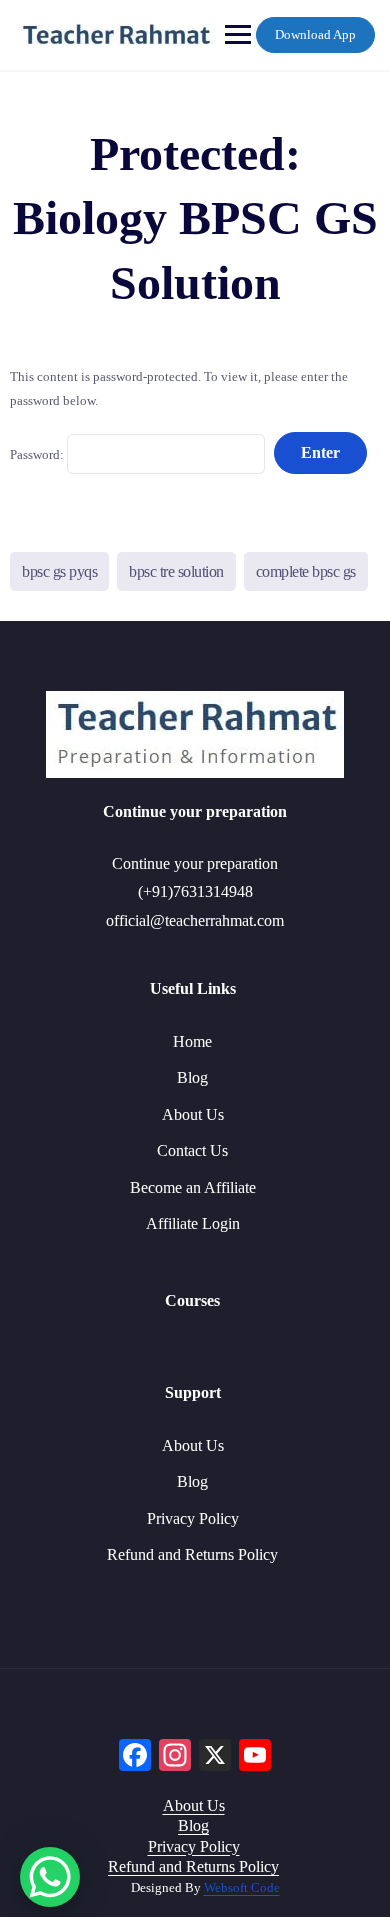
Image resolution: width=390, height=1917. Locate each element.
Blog (192, 1077)
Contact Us (192, 1150)
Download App (315, 34)
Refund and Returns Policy (192, 1554)
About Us (193, 1114)
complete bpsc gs (306, 571)
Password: (38, 453)
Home (192, 1041)
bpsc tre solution (176, 571)
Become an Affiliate (193, 1187)
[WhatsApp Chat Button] (50, 1877)
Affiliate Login (193, 1223)
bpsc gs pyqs (59, 571)
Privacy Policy (193, 1518)
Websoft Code (242, 1887)
